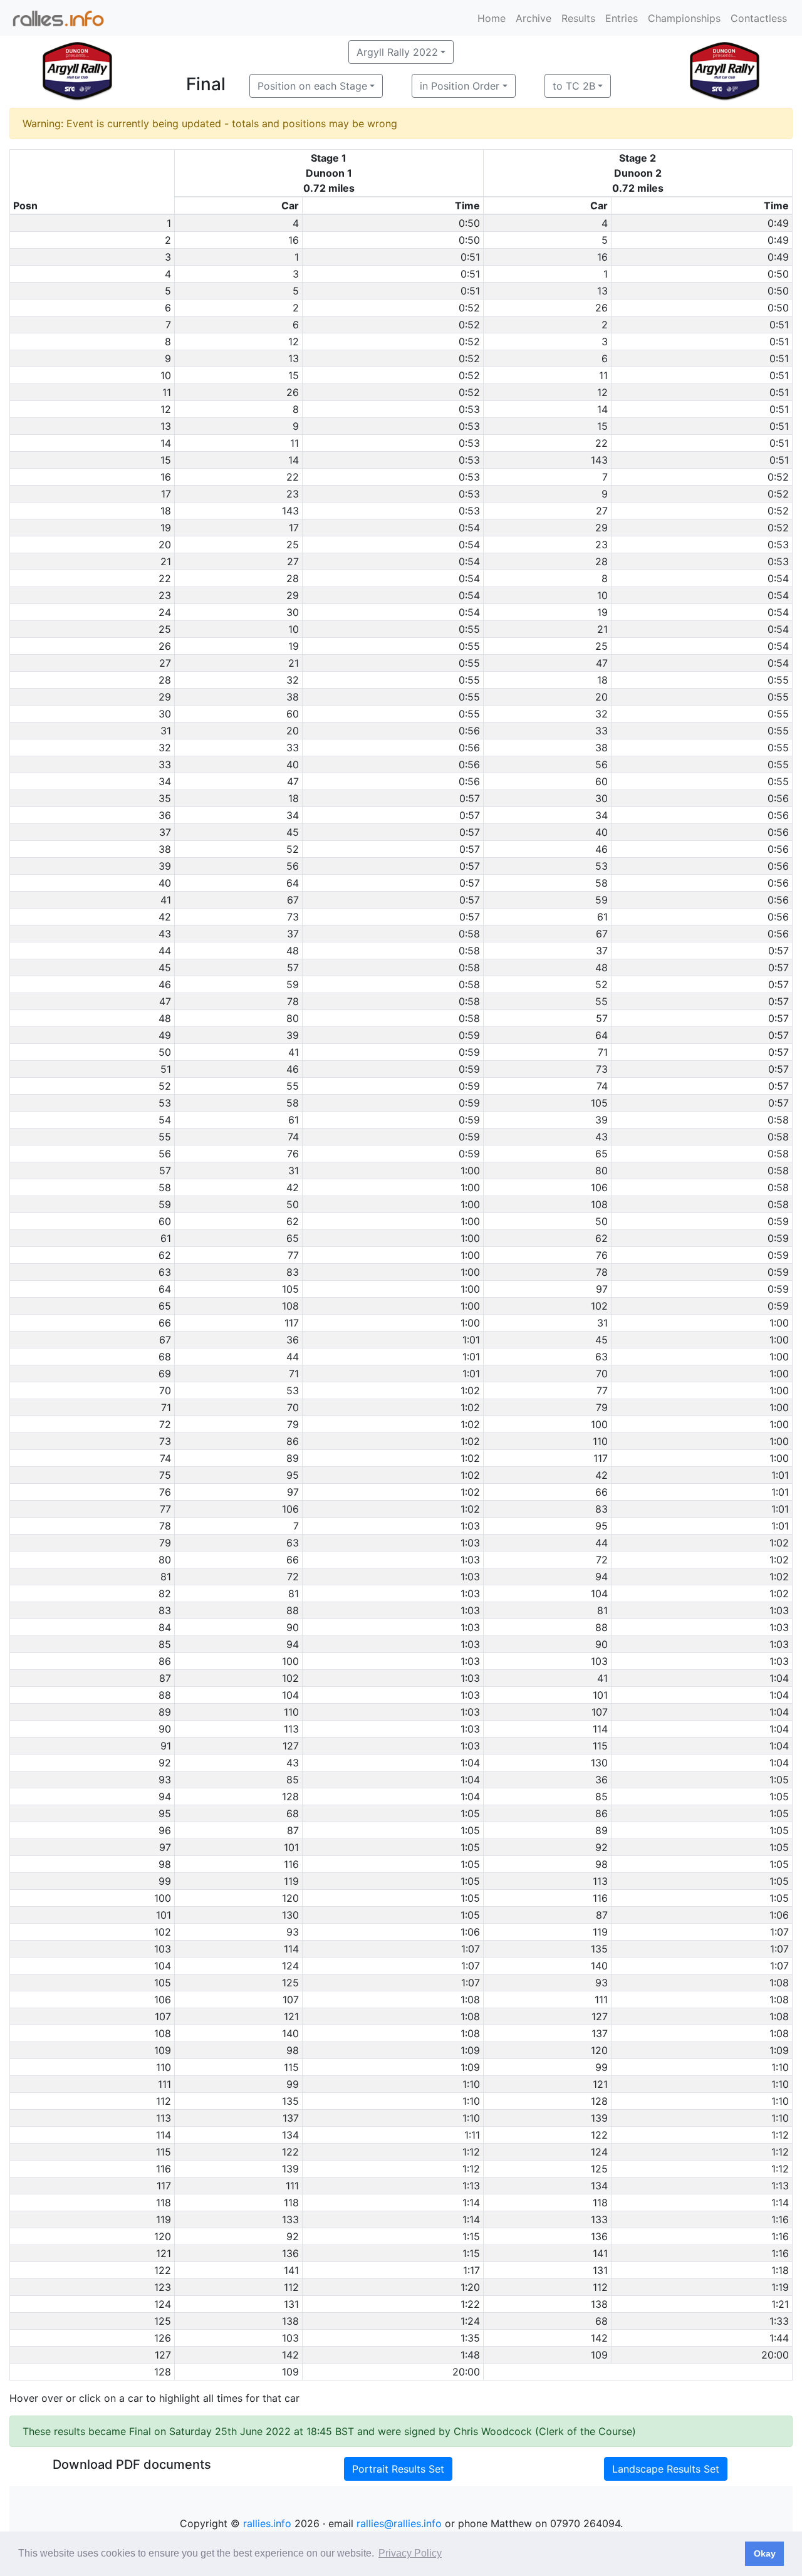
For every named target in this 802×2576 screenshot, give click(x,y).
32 (293, 680)
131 (600, 2270)
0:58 (469, 934)
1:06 (779, 1915)
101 (600, 1695)
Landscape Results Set (666, 2469)
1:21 (780, 2304)
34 (293, 815)
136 (599, 2236)
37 (293, 934)
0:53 (469, 409)
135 (599, 1949)
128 (290, 1796)
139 (599, 2118)
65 (601, 1154)
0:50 (469, 223)
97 (602, 1289)
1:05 (779, 1780)
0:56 (469, 731)
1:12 (780, 2135)
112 (291, 2287)
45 (293, 832)
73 (293, 917)
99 (601, 2067)
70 (602, 1374)
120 (290, 1898)
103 (599, 1661)
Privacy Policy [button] (410, 2553)
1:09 (470, 2050)
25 (293, 545)
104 (599, 1593)
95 (293, 1475)
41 (294, 1052)
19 (602, 612)
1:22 (470, 2304)
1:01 (471, 1340)
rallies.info (267, 2523)
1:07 (779, 1932)
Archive (534, 18)
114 (600, 1729)
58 (601, 883)
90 (293, 1627)
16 (294, 240)
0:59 (469, 1035)
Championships (684, 18)
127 (291, 1746)
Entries (622, 18)
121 (291, 2016)
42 (293, 1187)
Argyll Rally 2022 (397, 52)
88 (293, 1610)
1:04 (779, 1678)
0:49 (778, 223)
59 (601, 900)
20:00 (775, 2355)
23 (293, 494)
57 (293, 967)
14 (602, 409)
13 (602, 291)
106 (599, 1187)
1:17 (471, 2270)
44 (293, 1357)
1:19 (780, 2287)
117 (292, 1323)
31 (294, 1171)
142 (599, 2338)
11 (603, 375)
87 (293, 1830)
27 (602, 511)
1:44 (779, 2338)
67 (293, 900)
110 (600, 1441)
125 (290, 1983)
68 (293, 1813)
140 (599, 1966)
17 (294, 528)
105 (599, 1103)
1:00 (470, 1171)
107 (600, 1712)
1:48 (470, 2355)
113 (291, 1729)
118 (291, 2203)
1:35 (470, 2338)
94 (601, 1577)
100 (599, 1424)
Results (578, 18)
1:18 (780, 2270)
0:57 (470, 798)
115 (600, 1746)
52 (293, 849)
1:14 (471, 2203)
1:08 (779, 1983)
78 (293, 1001)
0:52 (469, 308)
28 (601, 561)
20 (601, 697)
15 (294, 375)
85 (293, 1780)
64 (293, 883)
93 (293, 1932)
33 (601, 731)
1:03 (470, 1526)
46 (601, 849)
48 (293, 951)
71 (603, 1052)
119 (291, 1881)
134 (290, 2135)
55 (601, 1001)
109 (599, 2355)
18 (602, 680)
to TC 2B (574, 86)
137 (600, 2033)
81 (294, 1593)
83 (293, 1272)
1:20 (470, 2287)
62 (293, 1221)
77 (293, 1255)
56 (601, 764)
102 (599, 1306)
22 (601, 443)
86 (293, 1441)
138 (599, 2304)
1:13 (471, 2186)
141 (600, 2253)
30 (293, 612)
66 (601, 1492)
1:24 (470, 2321)
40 (293, 764)
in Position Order (460, 86)
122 (599, 2135)
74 (602, 1086)
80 (293, 1018)
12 (294, 342)
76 (293, 1154)
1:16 (780, 2219)
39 (293, 1035)
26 (601, 308)
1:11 (472, 2135)
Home (492, 18)
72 (602, 1560)
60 (293, 714)
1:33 (779, 2321)
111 (601, 2000)
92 (601, 1847)
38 (293, 697)
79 (602, 1407)
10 (602, 595)
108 (599, 1204)
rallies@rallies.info (399, 2523)
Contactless (759, 18)
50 (293, 1204)
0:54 (469, 528)
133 (290, 2219)
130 (599, 1763)
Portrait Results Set (398, 2469)
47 (602, 663)
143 (599, 460)
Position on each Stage (312, 86)
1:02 (470, 1390)
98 (601, 1864)
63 (601, 1357)
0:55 (469, 629)
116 (291, 1864)
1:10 (780, 2067)
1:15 (471, 2236)
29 (601, 528)
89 (293, 1458)
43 (601, 1137)
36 (293, 1340)
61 (602, 917)
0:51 (470, 257)
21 (602, 629)
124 (290, 1966)
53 (601, 866)
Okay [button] (765, 2553)
